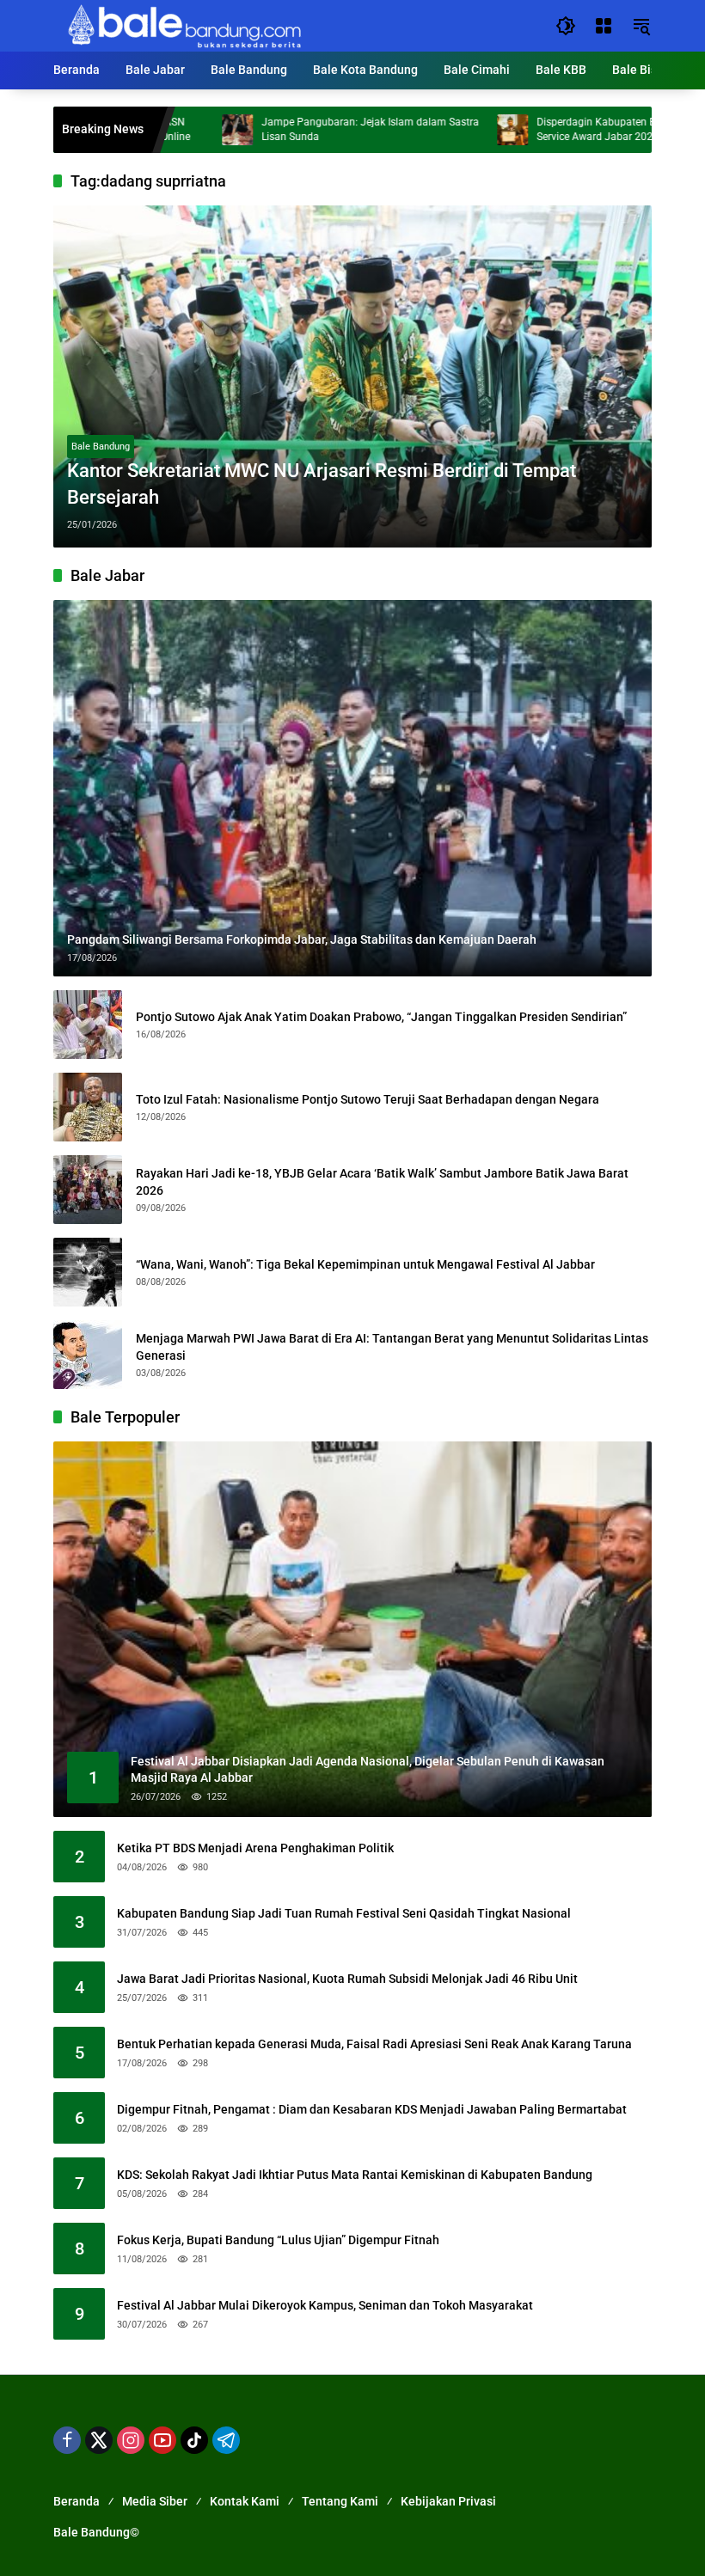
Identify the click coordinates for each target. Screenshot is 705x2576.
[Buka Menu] (604, 26)
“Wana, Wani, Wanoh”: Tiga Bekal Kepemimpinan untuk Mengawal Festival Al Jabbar (365, 1264)
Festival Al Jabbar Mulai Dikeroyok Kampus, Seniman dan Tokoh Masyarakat (325, 2305)
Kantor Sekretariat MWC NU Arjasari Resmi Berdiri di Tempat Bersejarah (322, 484)
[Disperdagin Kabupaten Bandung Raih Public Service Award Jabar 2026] (443, 130)
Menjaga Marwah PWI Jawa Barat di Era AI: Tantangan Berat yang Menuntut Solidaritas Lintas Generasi (392, 1347)
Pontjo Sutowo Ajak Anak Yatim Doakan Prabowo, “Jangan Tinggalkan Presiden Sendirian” (381, 1017)
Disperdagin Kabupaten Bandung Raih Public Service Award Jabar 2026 (572, 129)
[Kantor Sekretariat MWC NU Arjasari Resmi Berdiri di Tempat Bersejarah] (352, 376)
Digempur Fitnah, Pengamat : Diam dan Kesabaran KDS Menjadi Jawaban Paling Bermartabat (372, 2109)
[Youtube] (162, 2440)
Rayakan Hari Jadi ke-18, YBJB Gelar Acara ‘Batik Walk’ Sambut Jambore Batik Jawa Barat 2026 (382, 1182)
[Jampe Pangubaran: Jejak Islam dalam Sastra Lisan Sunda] (168, 130)
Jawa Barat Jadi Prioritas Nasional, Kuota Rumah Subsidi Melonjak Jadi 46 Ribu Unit (347, 1979)
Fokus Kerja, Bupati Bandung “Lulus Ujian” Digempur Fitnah (278, 2240)
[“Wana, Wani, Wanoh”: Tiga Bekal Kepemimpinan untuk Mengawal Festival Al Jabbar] (88, 1272)
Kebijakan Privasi (448, 2501)
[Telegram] (226, 2440)
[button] (566, 26)
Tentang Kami (340, 2501)
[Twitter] (99, 2440)
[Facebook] (67, 2440)
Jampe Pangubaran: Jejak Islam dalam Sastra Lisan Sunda (300, 129)
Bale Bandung (101, 447)
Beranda (77, 2501)
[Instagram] (131, 2440)
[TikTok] (194, 2440)
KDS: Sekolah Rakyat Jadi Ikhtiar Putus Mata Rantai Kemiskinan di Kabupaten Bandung (355, 2175)
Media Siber (155, 2501)
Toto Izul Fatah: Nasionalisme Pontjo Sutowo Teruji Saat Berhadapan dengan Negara (368, 1099)
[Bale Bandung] (183, 25)
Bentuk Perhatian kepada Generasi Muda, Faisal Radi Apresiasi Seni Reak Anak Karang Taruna (374, 2044)
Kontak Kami (245, 2501)
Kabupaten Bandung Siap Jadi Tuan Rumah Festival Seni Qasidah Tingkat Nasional (344, 1913)
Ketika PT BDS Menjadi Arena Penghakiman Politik (255, 1848)
